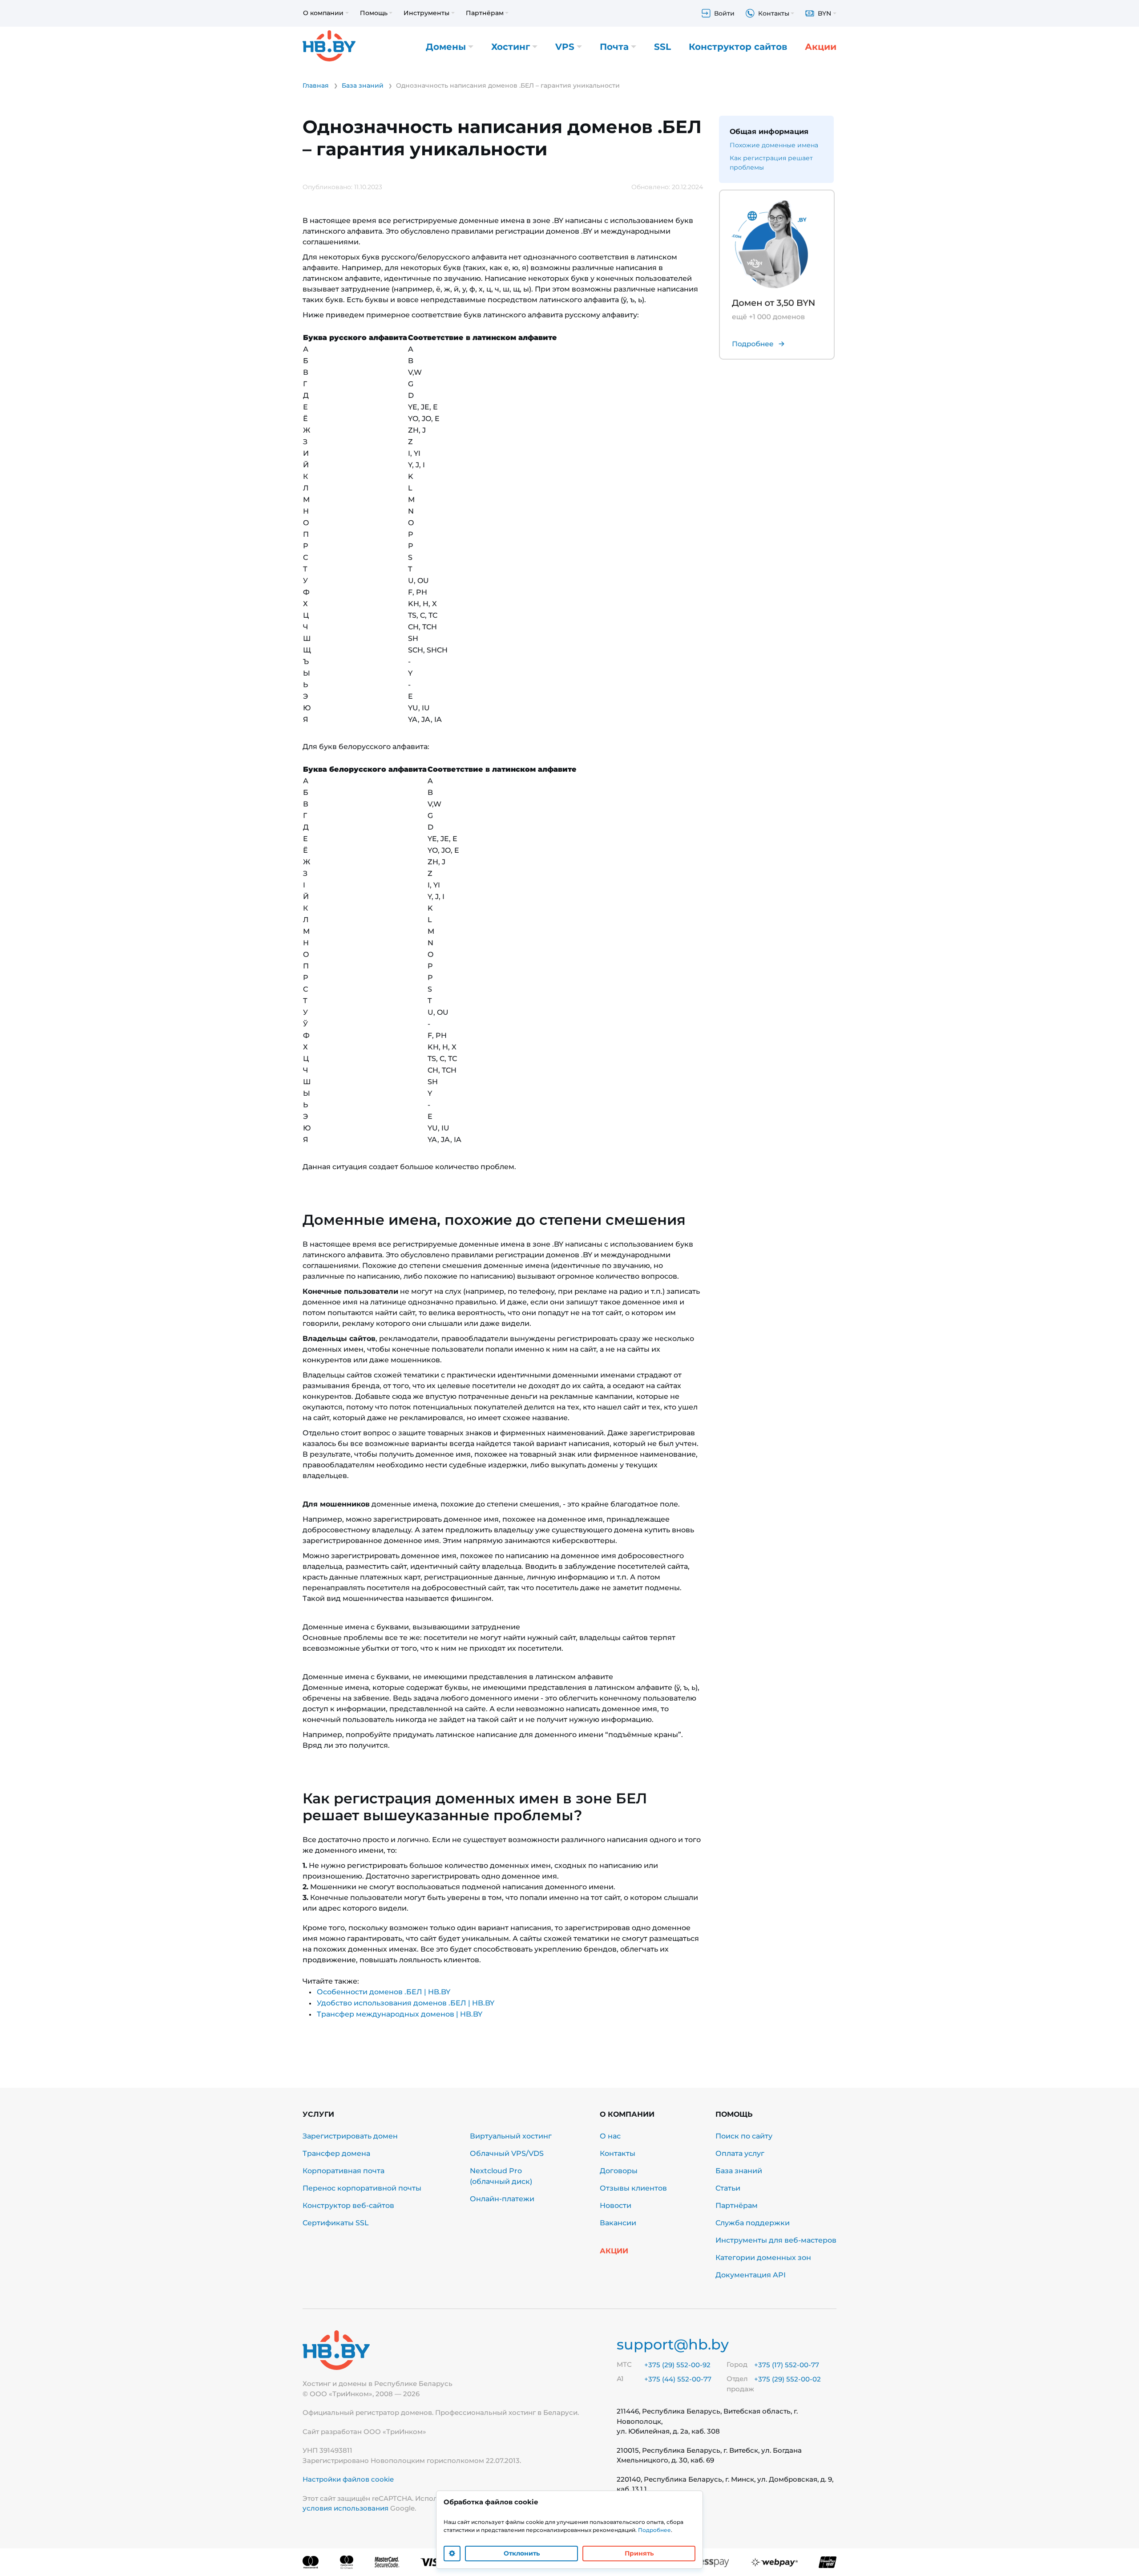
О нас (610, 2136)
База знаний (739, 2171)
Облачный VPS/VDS (507, 2153)
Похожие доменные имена (774, 145)
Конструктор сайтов (738, 47)
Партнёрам (737, 2205)
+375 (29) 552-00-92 (677, 2365)
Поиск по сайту (744, 2136)
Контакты (618, 2153)
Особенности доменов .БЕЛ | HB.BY (384, 1992)
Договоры (619, 2171)
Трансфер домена (336, 2153)
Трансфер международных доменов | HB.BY (400, 2014)
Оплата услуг (740, 2153)
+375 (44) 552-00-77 (678, 2379)
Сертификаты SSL (336, 2223)
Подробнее (654, 2530)
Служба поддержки (753, 2223)
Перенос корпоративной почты (362, 2188)
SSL (662, 47)
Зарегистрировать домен (350, 2136)
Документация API (751, 2275)
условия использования (345, 2508)
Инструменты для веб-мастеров (776, 2240)
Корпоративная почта (343, 2171)
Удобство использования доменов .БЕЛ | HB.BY (406, 2003)
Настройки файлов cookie (348, 2479)
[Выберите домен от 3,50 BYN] (771, 275)
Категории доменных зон (763, 2258)
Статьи (728, 2188)
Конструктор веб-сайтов (348, 2205)
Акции (821, 47)
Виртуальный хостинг (511, 2136)
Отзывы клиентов (633, 2188)
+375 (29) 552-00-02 (788, 2379)
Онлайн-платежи (502, 2199)
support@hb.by (673, 2344)
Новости (616, 2205)
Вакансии (618, 2223)
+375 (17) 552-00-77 (787, 2365)
